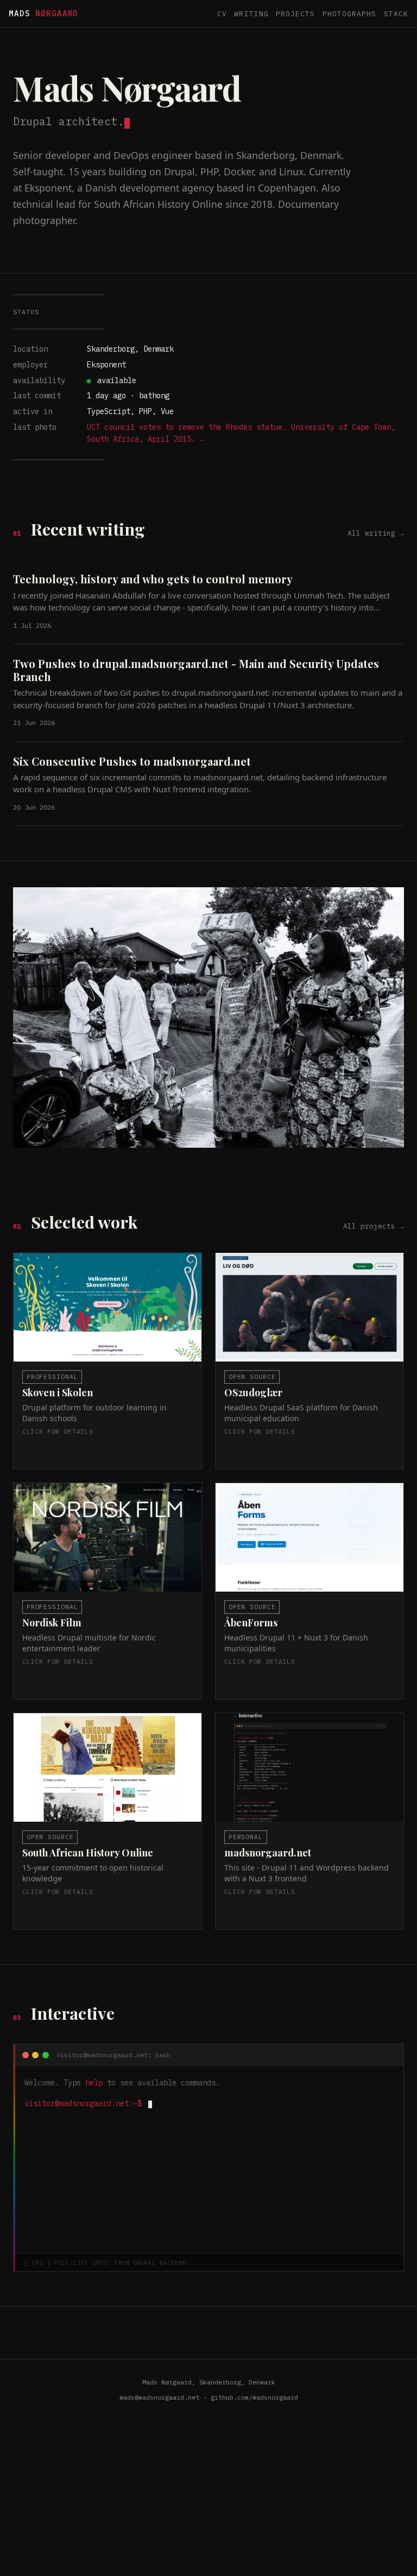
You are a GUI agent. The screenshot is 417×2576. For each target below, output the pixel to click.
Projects (295, 14)
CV (222, 14)
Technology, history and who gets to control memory (153, 579)
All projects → (374, 1226)
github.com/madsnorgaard (254, 2397)
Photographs (349, 14)
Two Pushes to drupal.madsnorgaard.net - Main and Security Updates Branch (196, 670)
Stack (396, 14)
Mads (43, 13)
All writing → (376, 533)
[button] (108, 1361)
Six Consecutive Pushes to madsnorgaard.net (132, 761)
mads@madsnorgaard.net (159, 2397)
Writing (251, 14)
